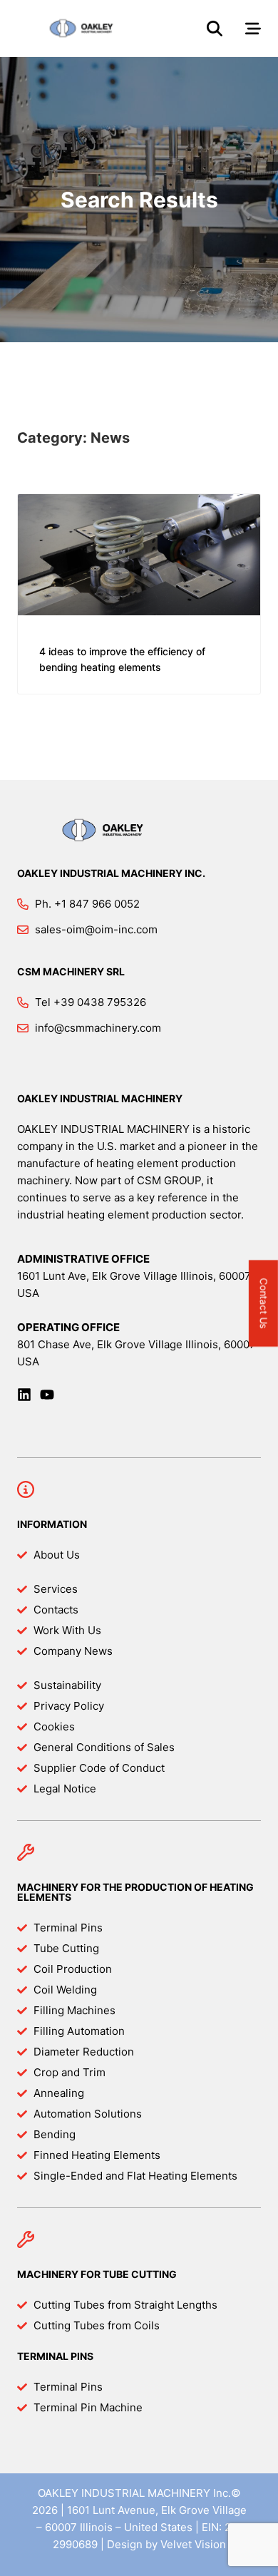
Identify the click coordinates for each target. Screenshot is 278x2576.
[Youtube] (47, 1395)
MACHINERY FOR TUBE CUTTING (97, 2274)
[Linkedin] (24, 1395)
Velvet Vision (193, 2544)
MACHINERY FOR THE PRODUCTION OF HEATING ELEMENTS (135, 1892)
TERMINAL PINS (55, 2356)
